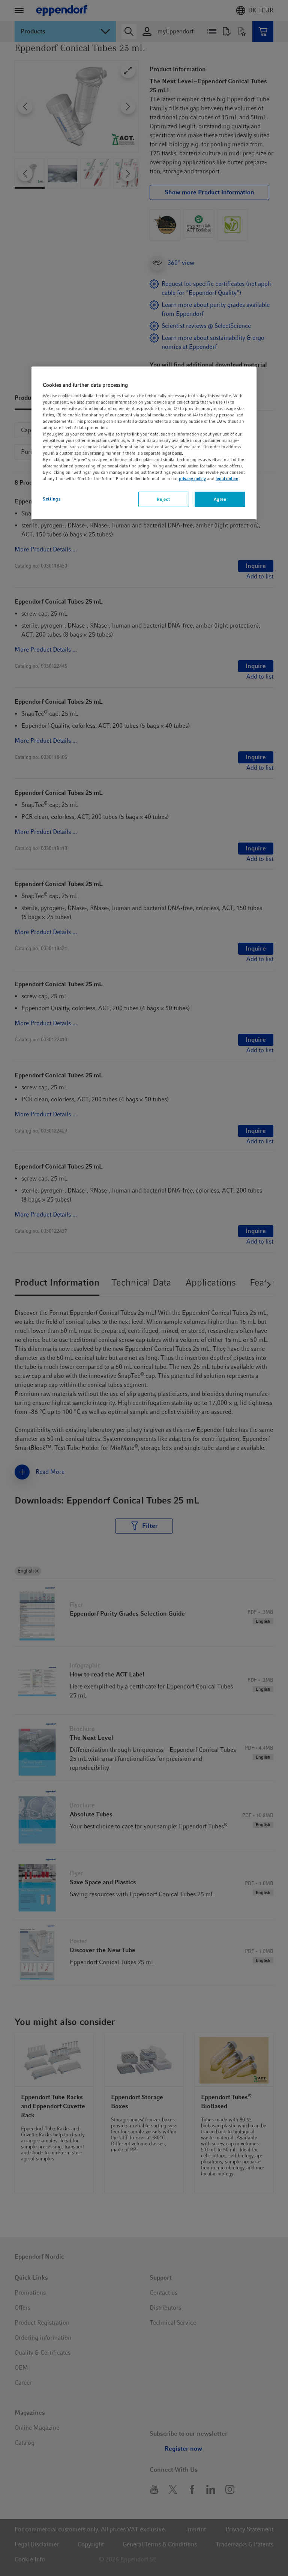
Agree (220, 499)
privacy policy (192, 479)
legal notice (227, 479)
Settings (52, 499)
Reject (163, 499)
